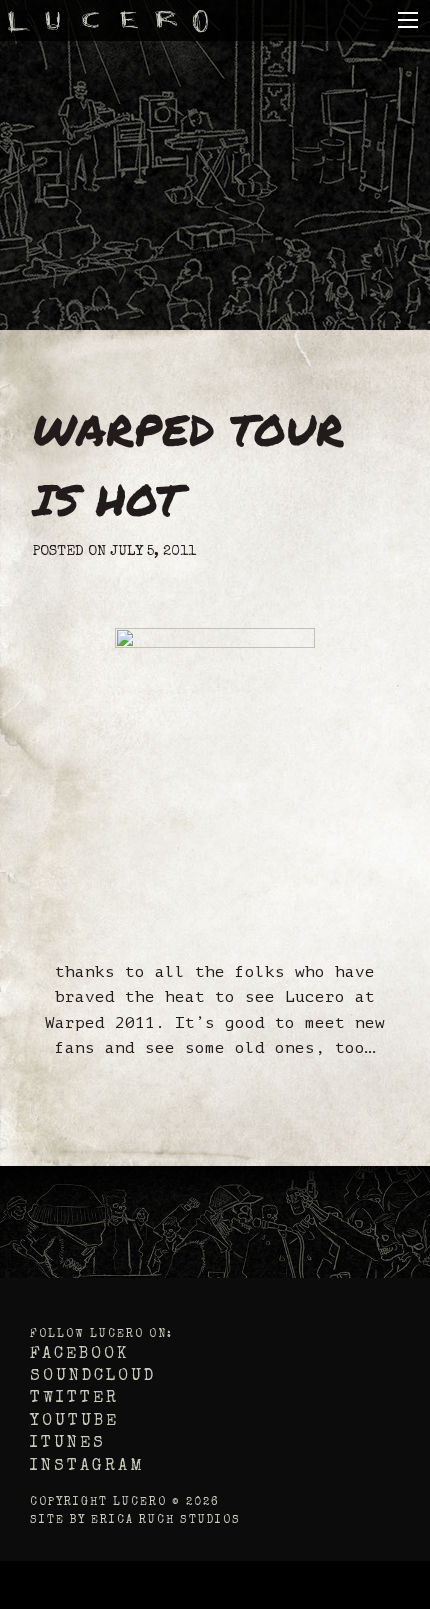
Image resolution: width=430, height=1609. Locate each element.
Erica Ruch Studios (166, 1520)
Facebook (79, 1355)
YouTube (74, 1422)
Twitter (74, 1399)
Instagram (87, 1467)
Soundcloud (93, 1377)
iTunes (68, 1444)
